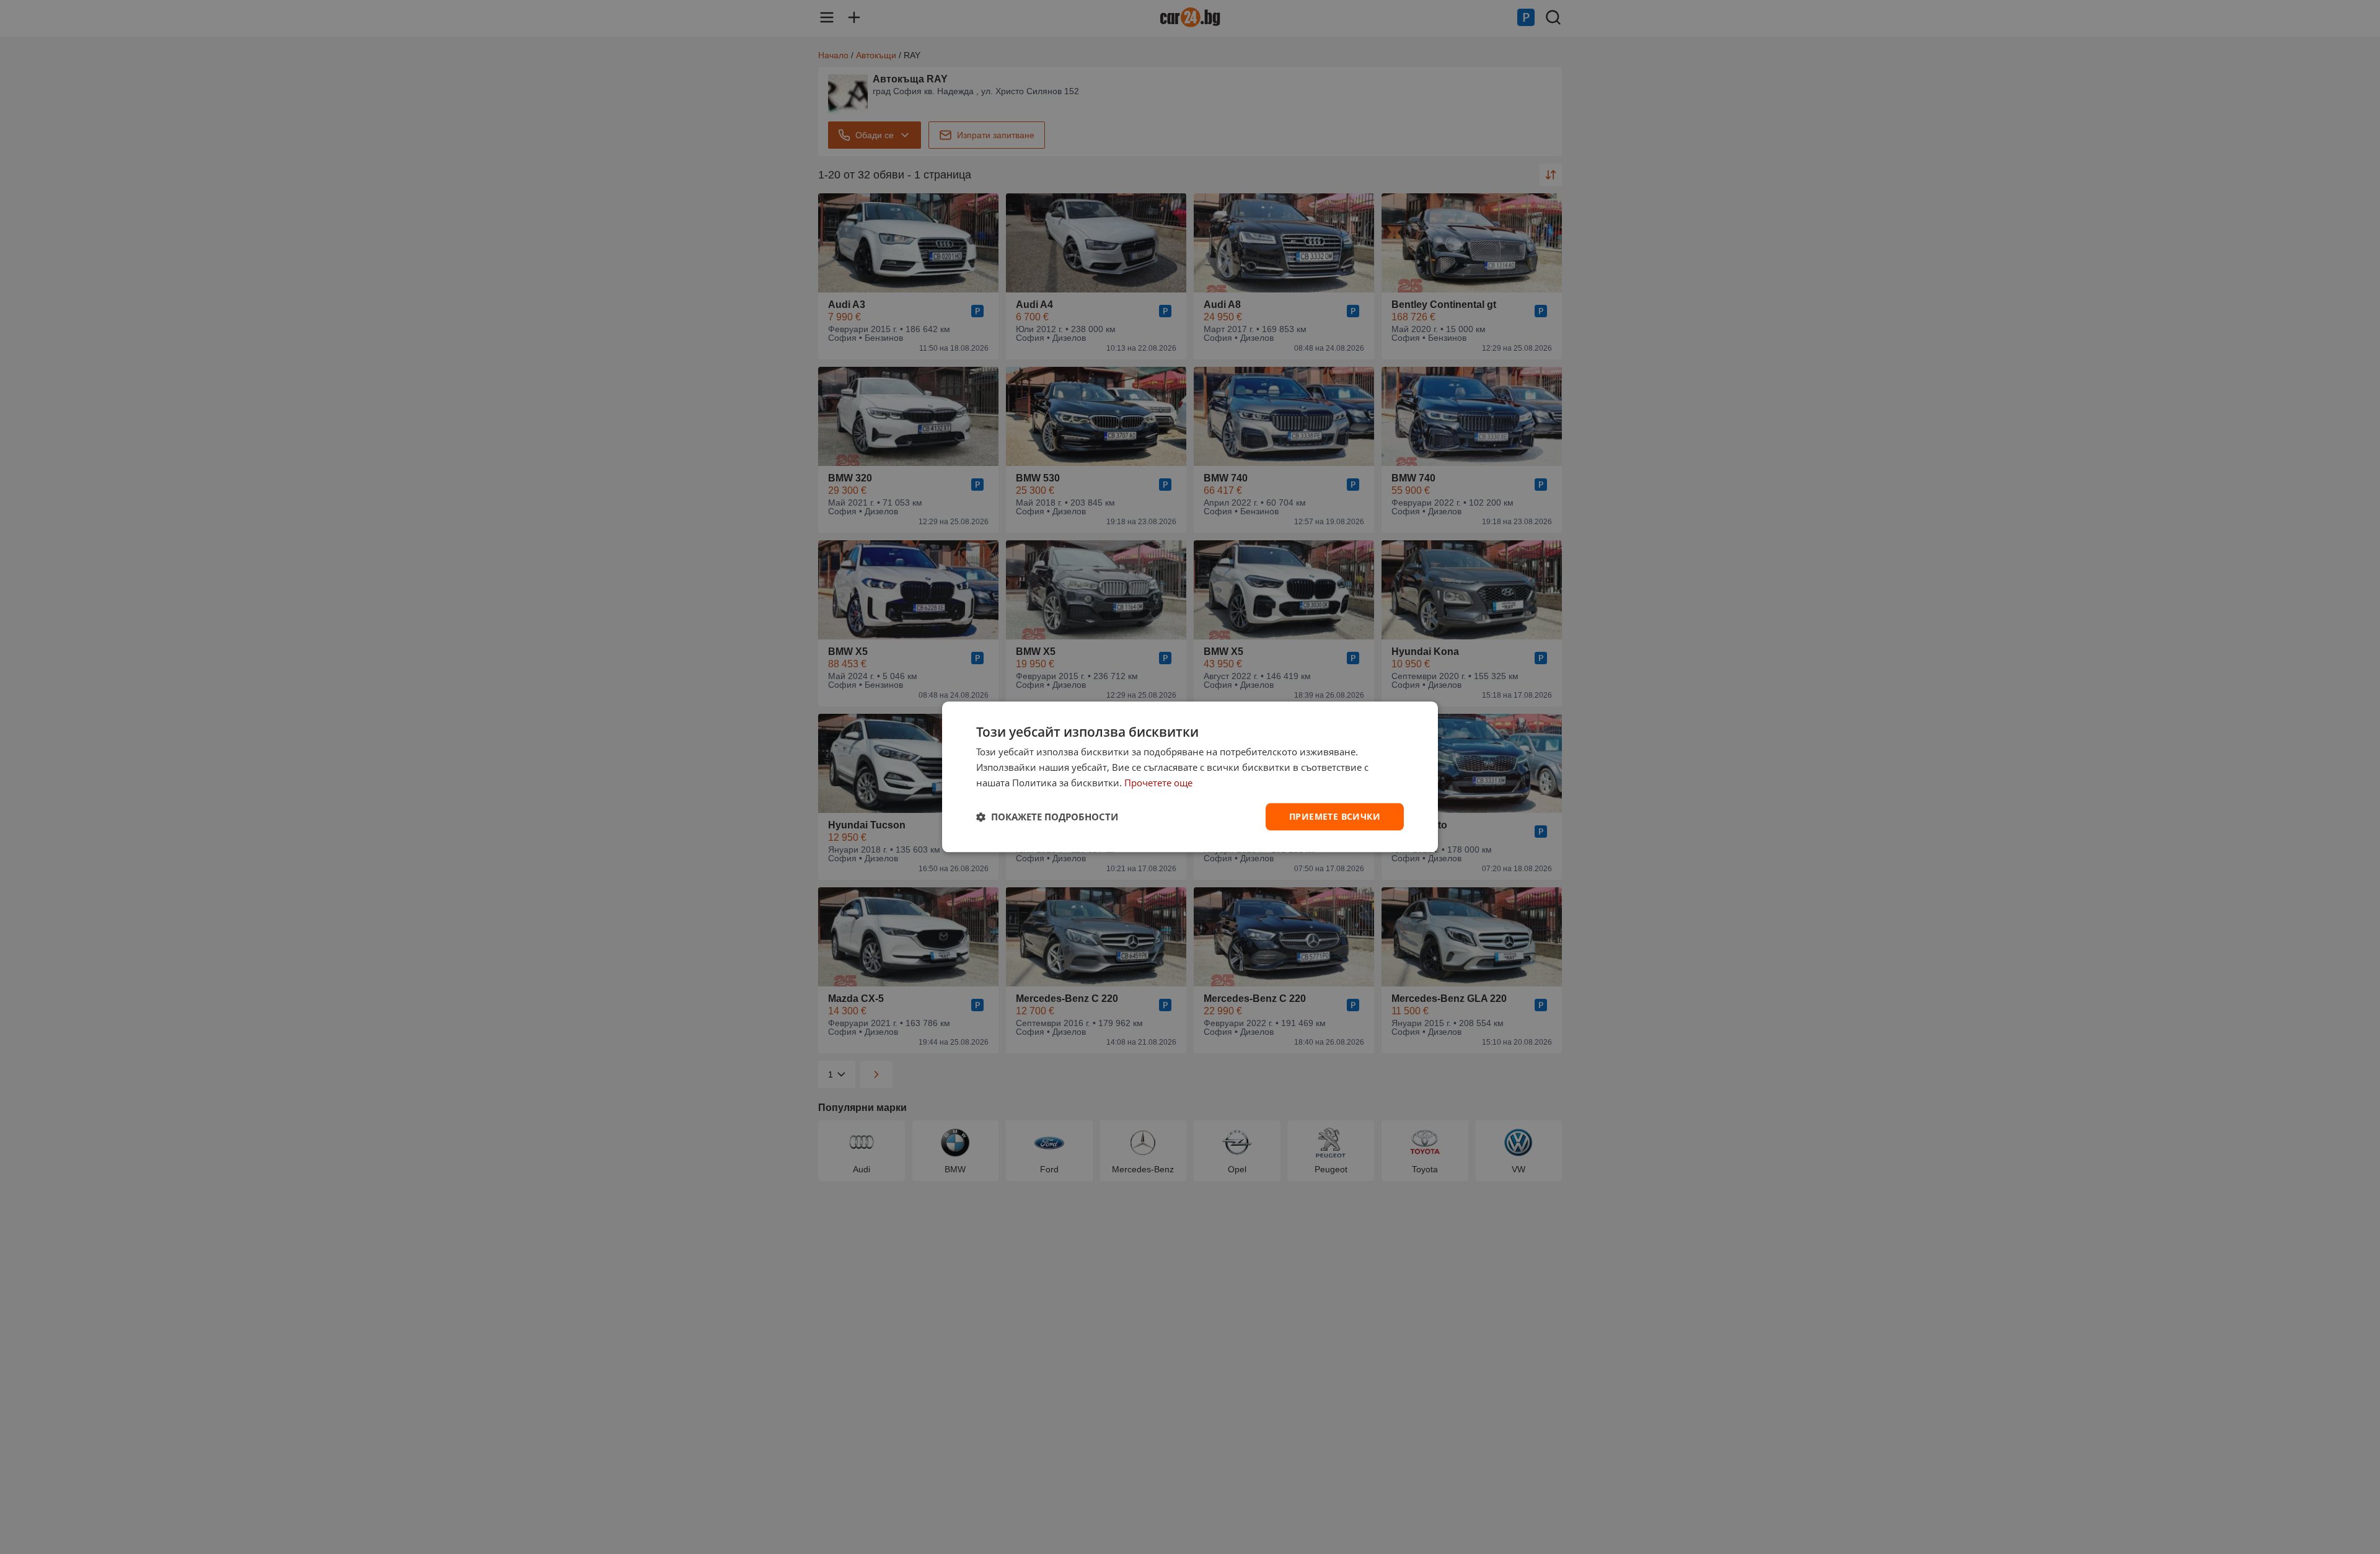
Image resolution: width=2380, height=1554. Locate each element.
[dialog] (1190, 777)
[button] (1047, 817)
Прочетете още (1158, 783)
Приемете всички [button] (1335, 816)
